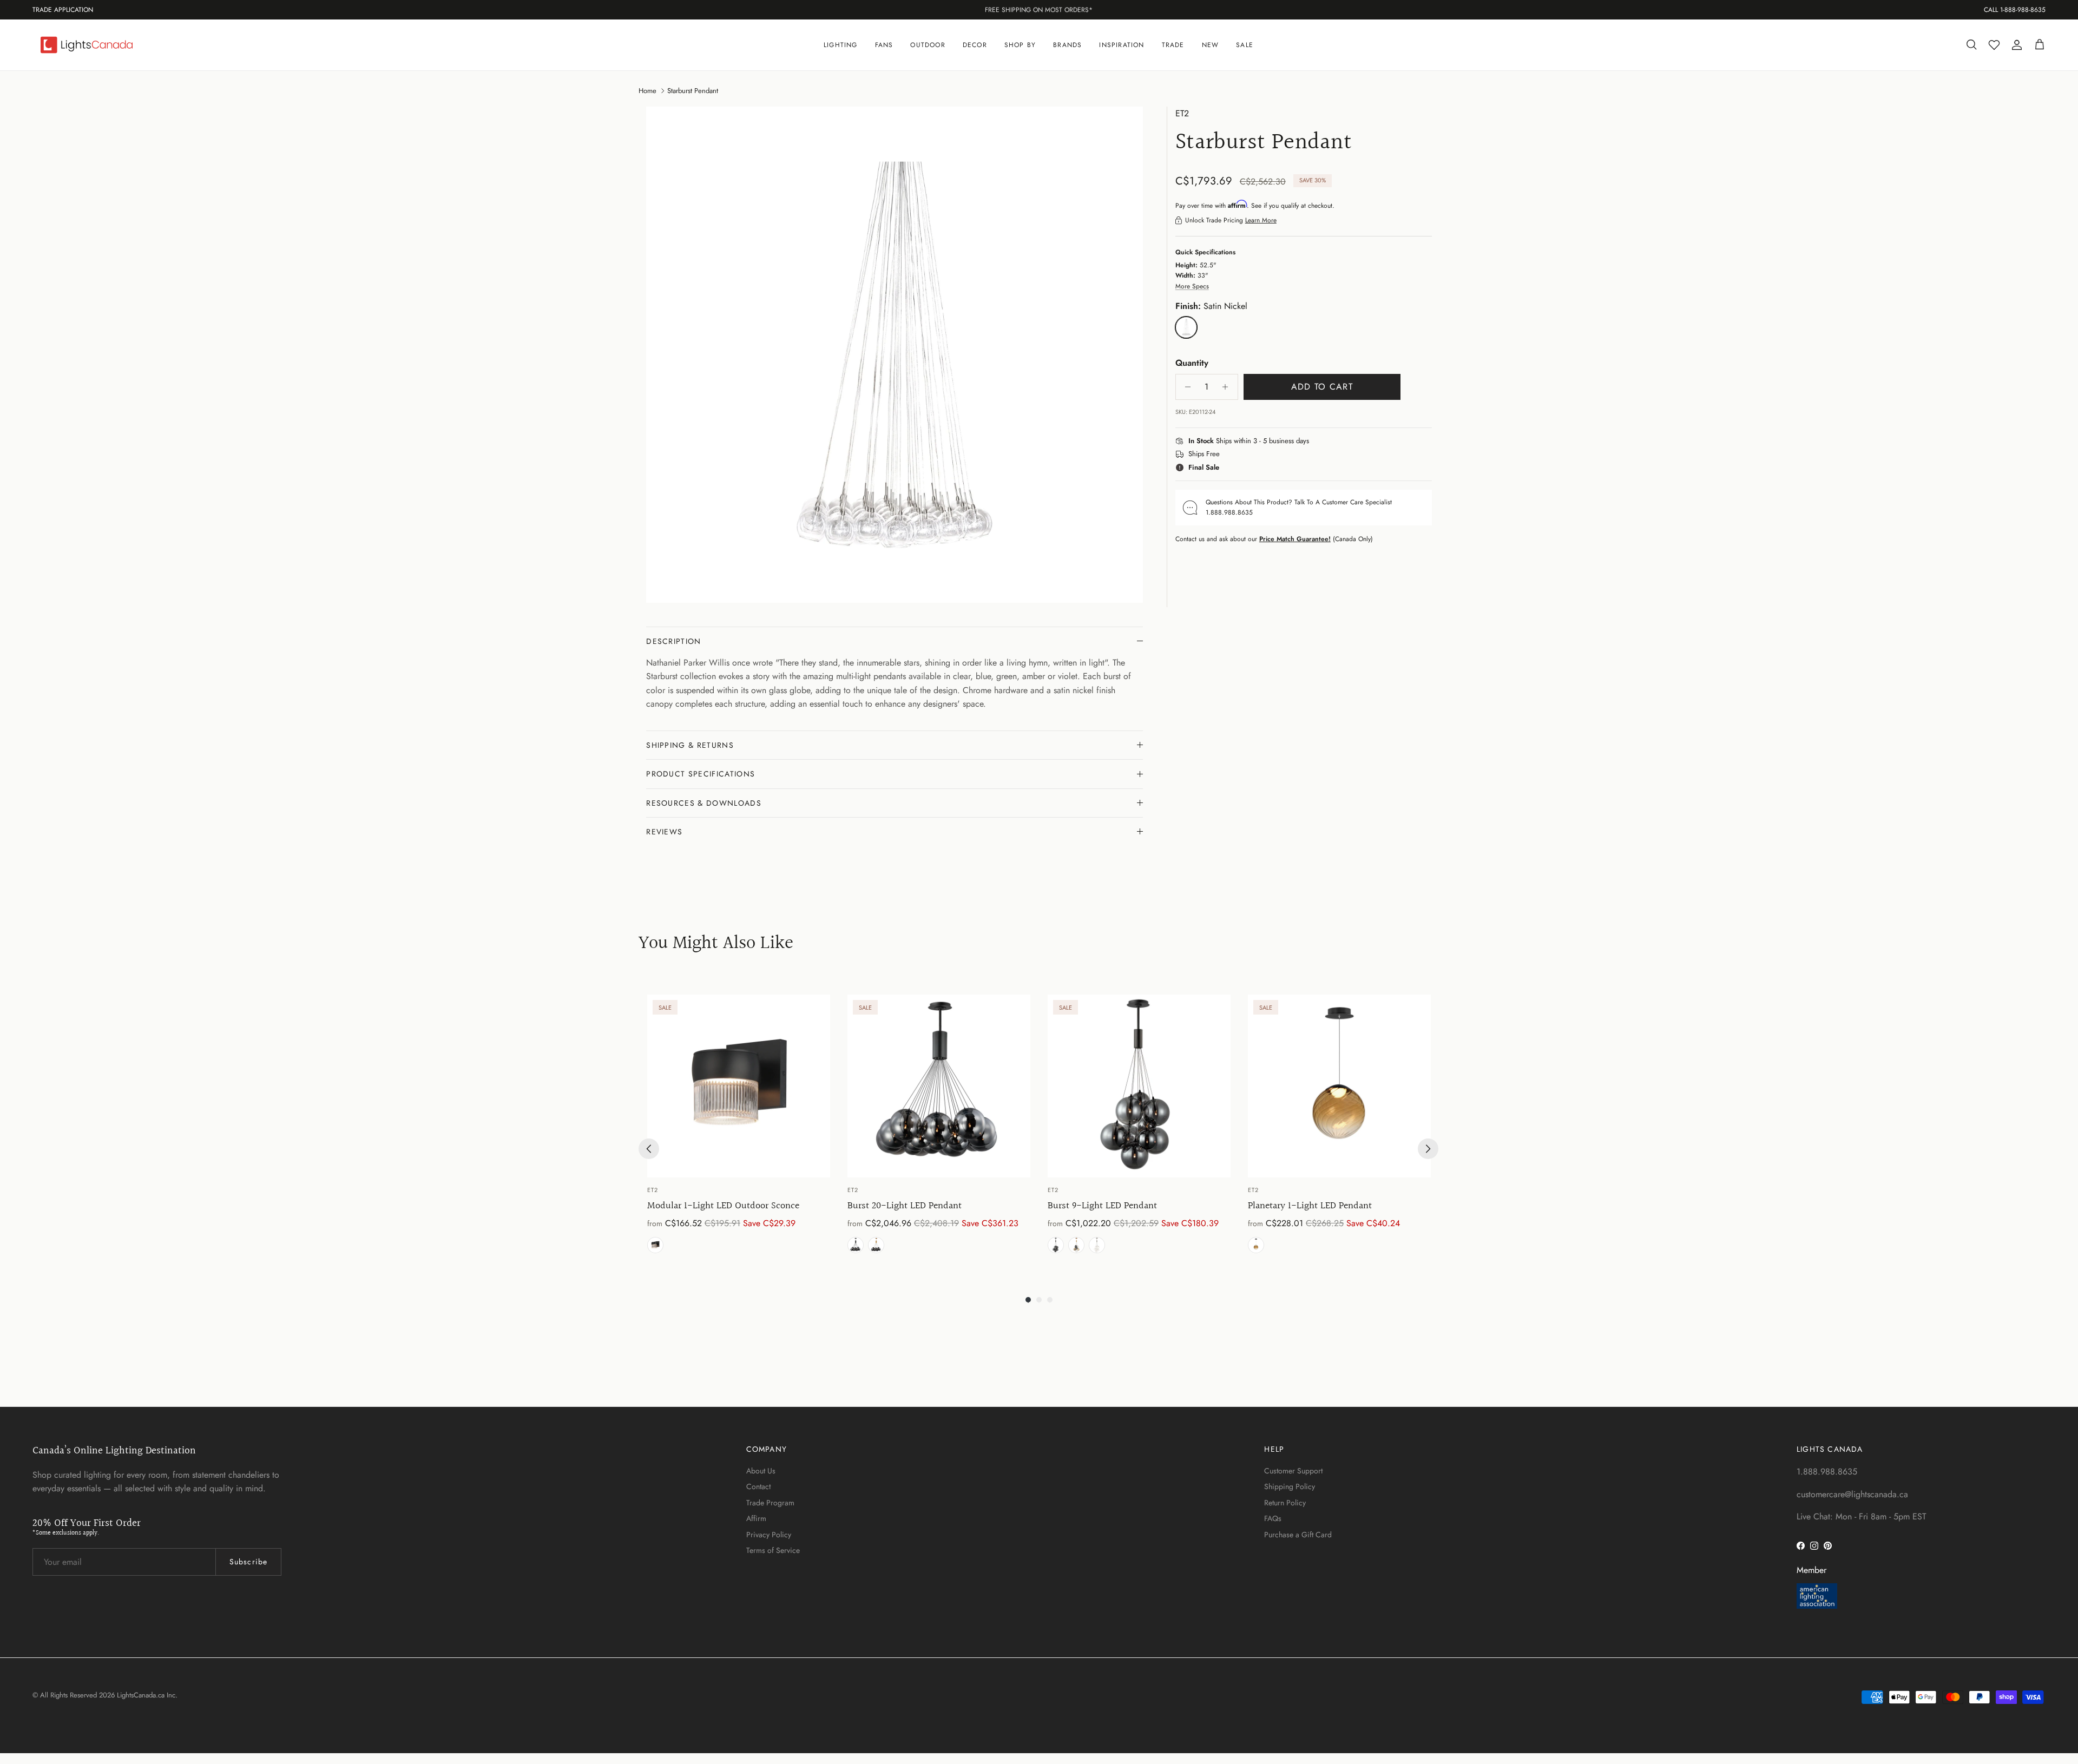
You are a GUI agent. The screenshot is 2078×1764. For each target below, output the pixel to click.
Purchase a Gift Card (1298, 1535)
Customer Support (1293, 1471)
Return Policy (1285, 1503)
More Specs (1192, 286)
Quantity (1192, 363)
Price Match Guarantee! (1295, 539)
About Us (761, 1471)
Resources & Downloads (704, 803)
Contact (758, 1486)
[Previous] (649, 1149)
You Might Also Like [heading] (716, 944)
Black (655, 1245)
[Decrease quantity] (1185, 387)
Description (674, 641)
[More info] (1316, 442)
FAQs (1273, 1518)
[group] (739, 1126)
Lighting (841, 45)
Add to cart (1322, 387)
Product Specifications (701, 774)
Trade (1173, 45)
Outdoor (928, 45)
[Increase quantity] (1228, 387)
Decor (975, 45)
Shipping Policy (1290, 1486)
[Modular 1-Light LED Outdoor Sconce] (739, 1086)
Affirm (756, 1518)
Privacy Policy (769, 1535)
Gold (876, 1245)
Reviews (664, 832)
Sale (1245, 45)
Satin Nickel (1097, 1245)
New (1211, 45)
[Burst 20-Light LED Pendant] (939, 1086)
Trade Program (770, 1503)
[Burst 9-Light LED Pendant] (1139, 1086)
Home (647, 90)
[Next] (1428, 1149)
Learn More (1261, 220)
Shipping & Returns (690, 745)
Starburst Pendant (693, 90)
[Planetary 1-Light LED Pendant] (1339, 1086)
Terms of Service (773, 1550)
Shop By (1020, 45)
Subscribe (248, 1562)
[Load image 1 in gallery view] (895, 355)
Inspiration (1122, 45)
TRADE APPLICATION (63, 10)
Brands (1067, 45)
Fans (884, 45)
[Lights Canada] (87, 45)
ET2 (1182, 113)
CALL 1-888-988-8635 (2015, 10)
